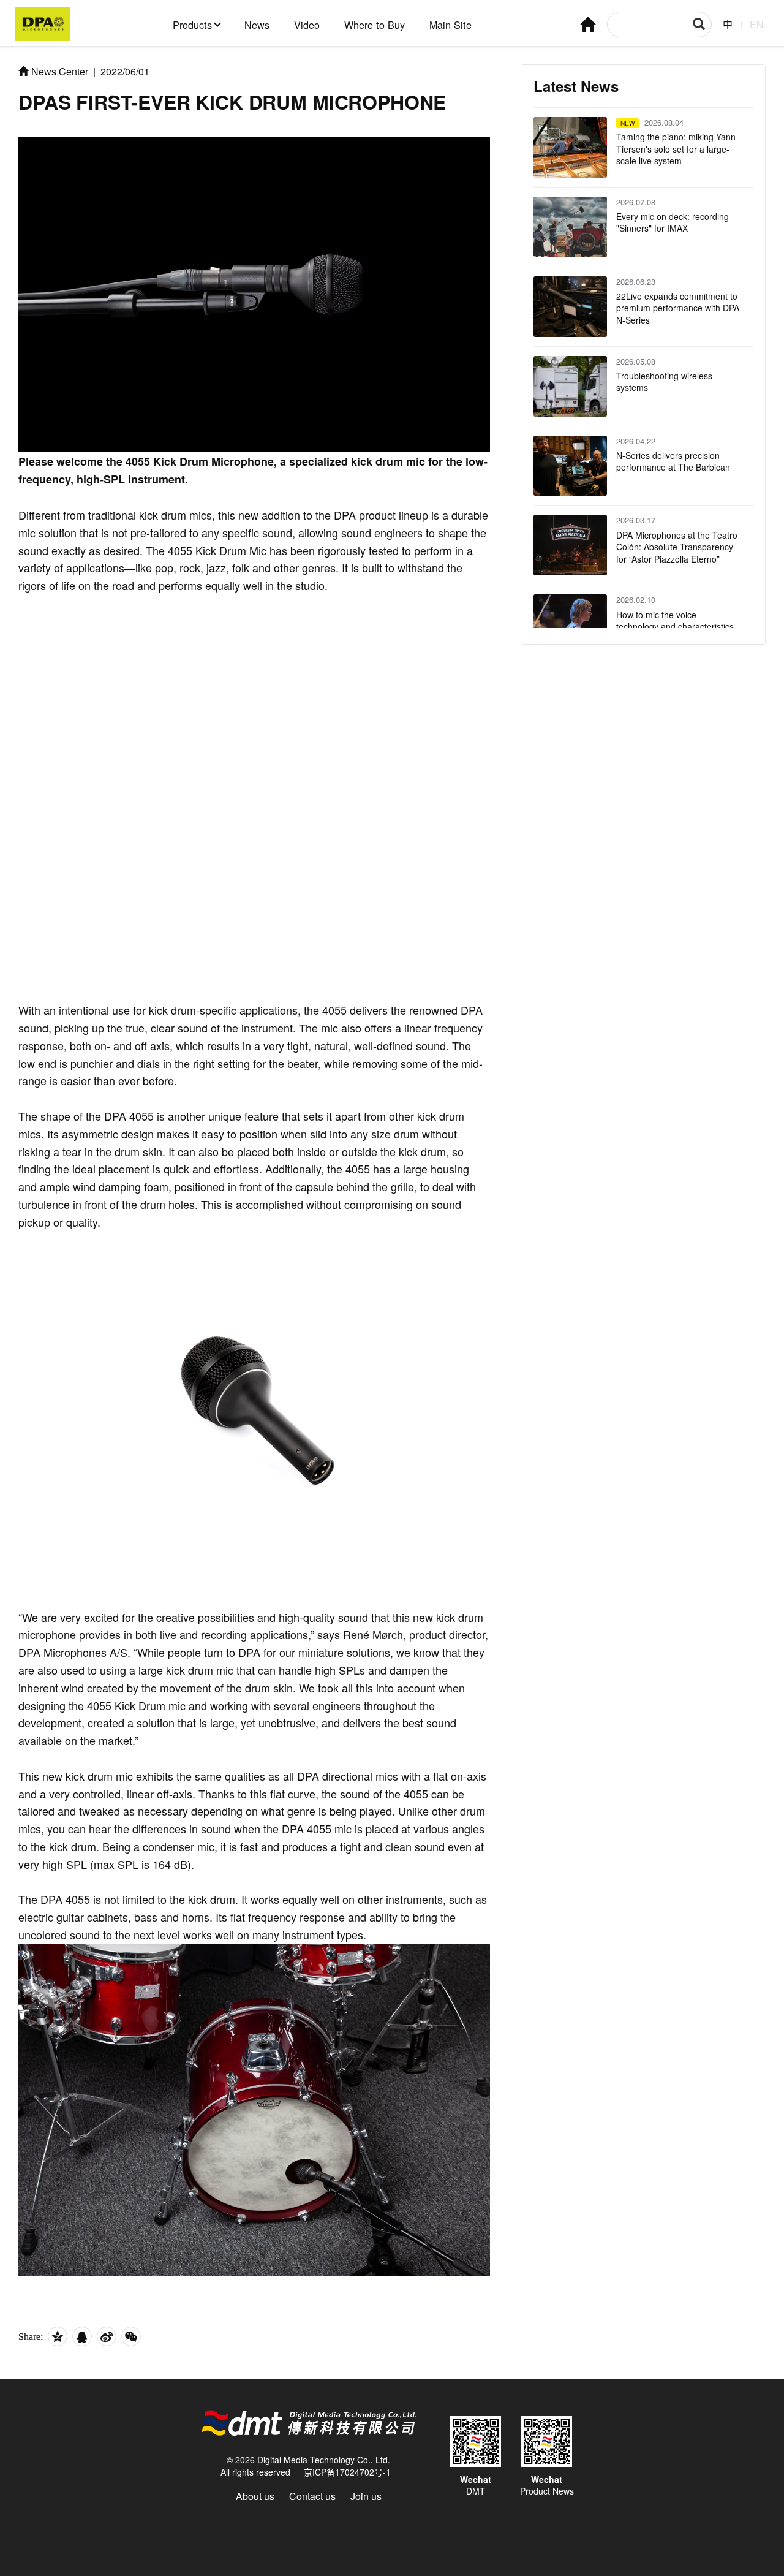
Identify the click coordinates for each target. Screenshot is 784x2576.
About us (255, 2496)
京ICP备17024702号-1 (347, 2472)
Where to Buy (375, 25)
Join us (366, 2496)
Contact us (312, 2496)
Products (192, 25)
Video (307, 25)
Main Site (450, 25)
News (257, 25)
